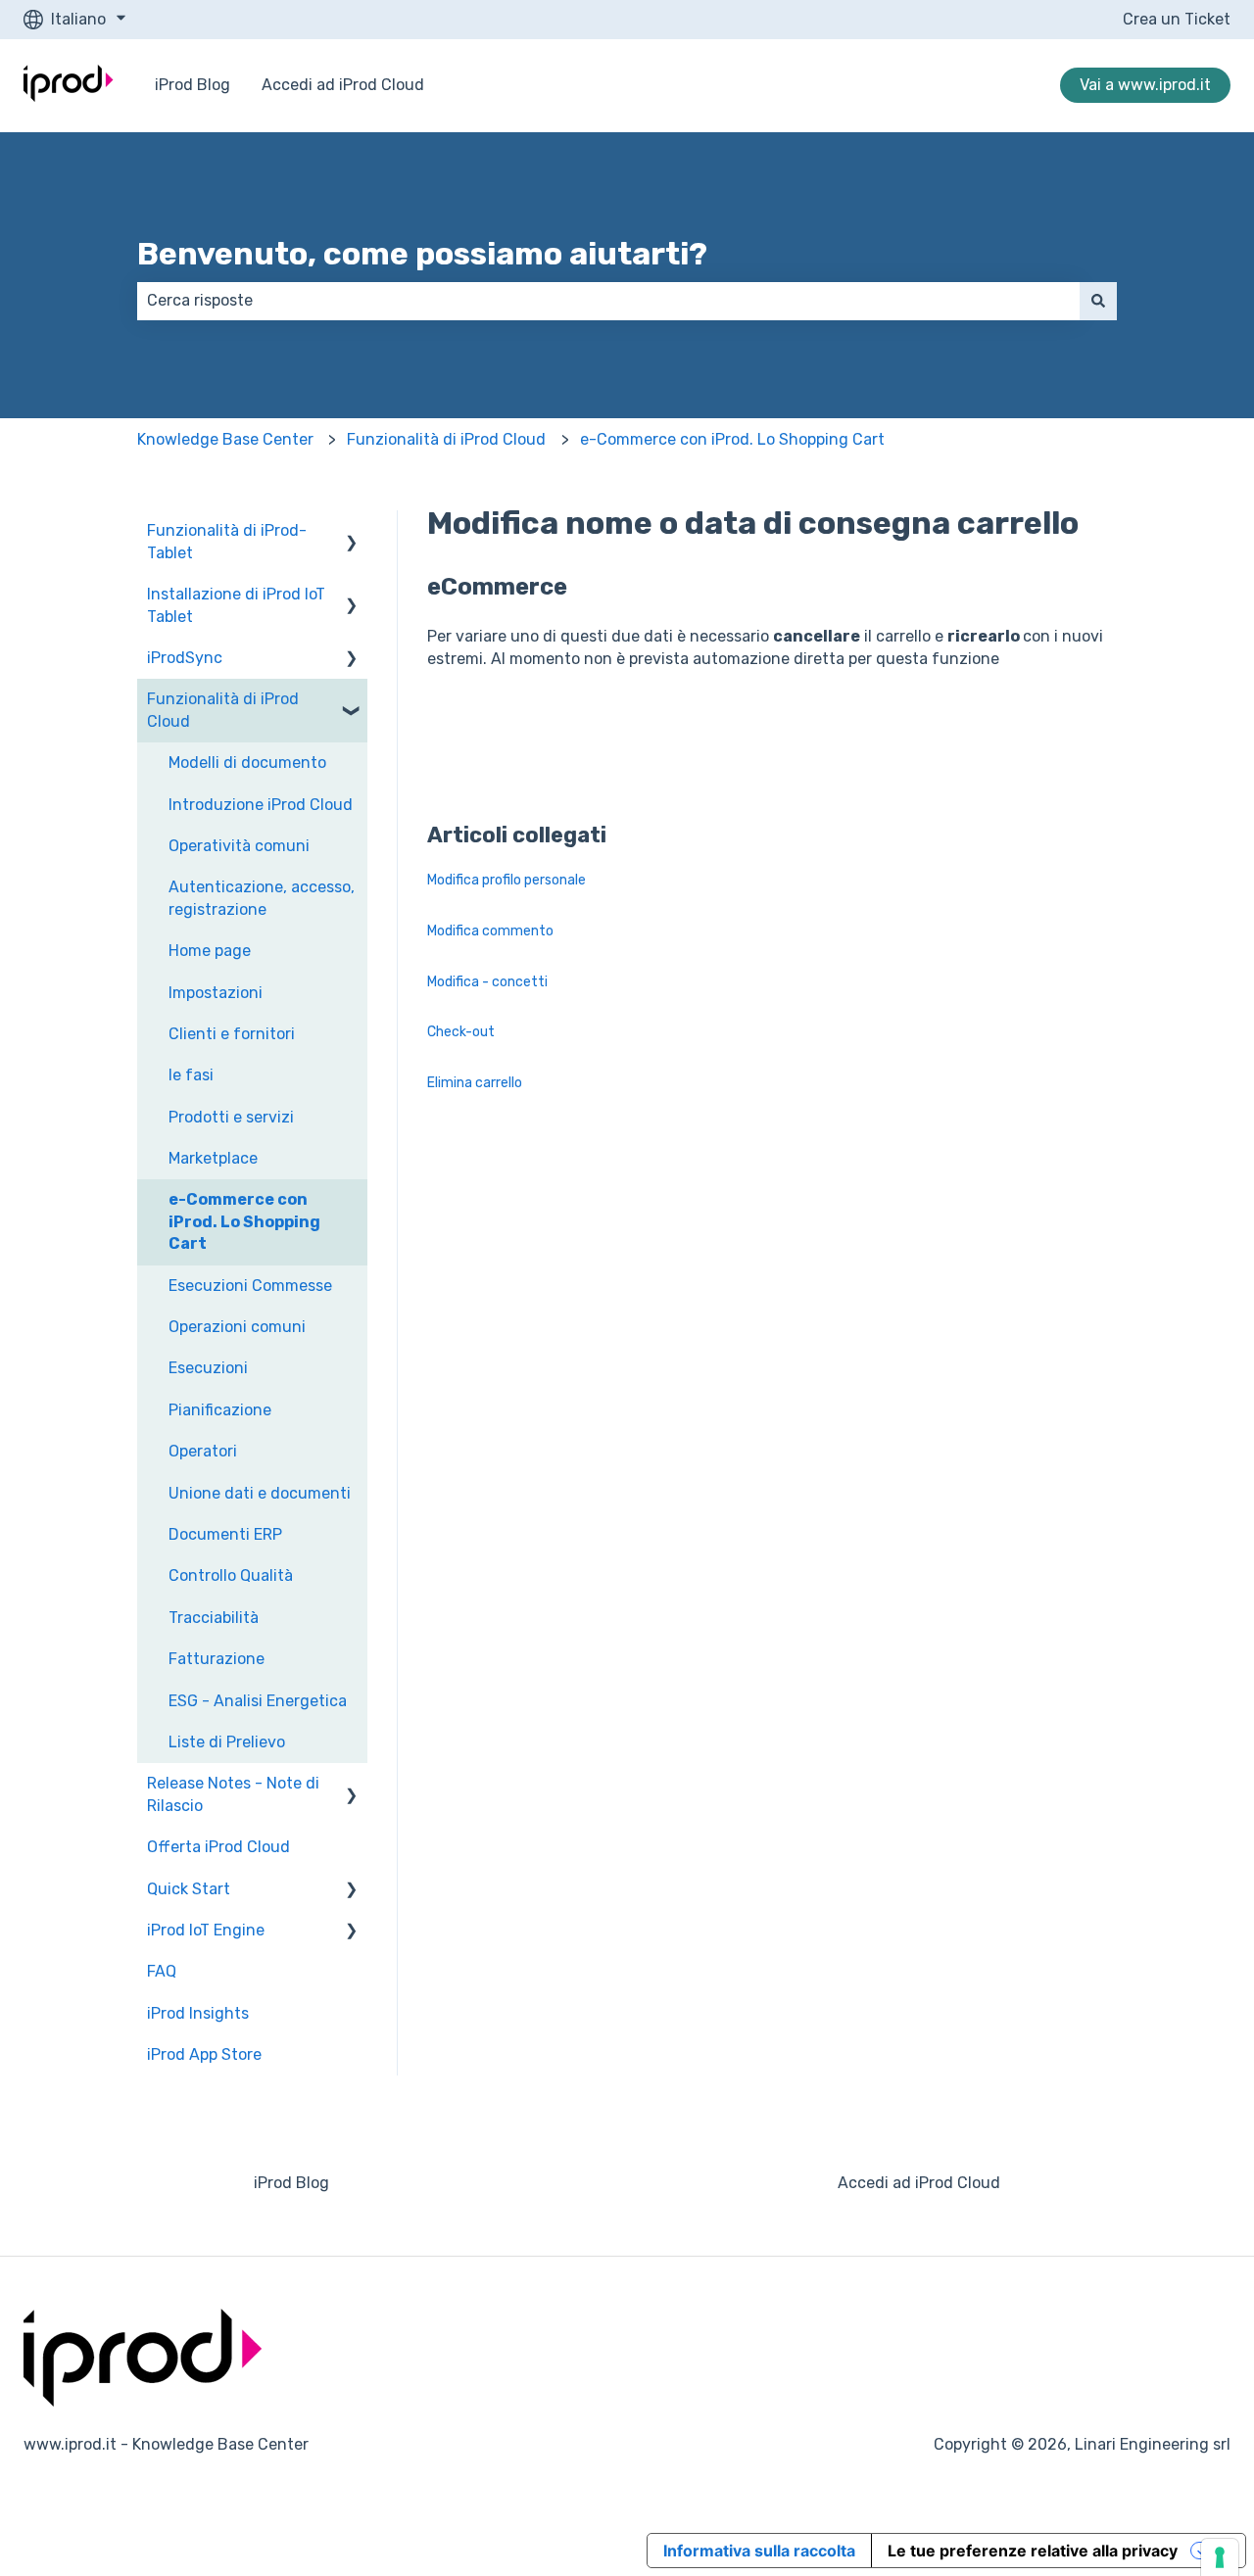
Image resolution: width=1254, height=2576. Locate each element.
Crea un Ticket (1177, 19)
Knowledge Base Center (225, 439)
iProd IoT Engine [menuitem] (206, 1930)
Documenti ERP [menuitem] (225, 1534)
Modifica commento (490, 931)
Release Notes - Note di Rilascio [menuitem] (233, 1794)
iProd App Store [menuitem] (204, 2054)
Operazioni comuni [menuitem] (237, 1327)
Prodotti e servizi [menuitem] (231, 1117)
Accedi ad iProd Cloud (343, 85)
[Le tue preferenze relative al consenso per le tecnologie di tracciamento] (1220, 2557)
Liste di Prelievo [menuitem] (227, 1742)
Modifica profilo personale (506, 880)
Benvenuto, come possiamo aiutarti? (422, 254)
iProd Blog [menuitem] (291, 2183)
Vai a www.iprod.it (1145, 85)
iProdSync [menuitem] (185, 658)
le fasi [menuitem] (191, 1075)
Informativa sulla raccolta (759, 2551)
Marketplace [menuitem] (213, 1158)
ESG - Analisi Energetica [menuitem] (258, 1701)
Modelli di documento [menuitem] (247, 763)
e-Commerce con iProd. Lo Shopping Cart (732, 439)
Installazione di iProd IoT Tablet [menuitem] (236, 605)
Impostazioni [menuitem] (216, 993)
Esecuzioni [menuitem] (208, 1368)
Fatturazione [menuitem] (217, 1659)
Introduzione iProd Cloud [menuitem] (261, 805)
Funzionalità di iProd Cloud (446, 439)
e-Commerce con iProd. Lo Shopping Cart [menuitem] (244, 1221)
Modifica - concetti (487, 982)
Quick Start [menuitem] (189, 1889)
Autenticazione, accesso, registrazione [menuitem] (262, 898)
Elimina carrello (475, 1083)
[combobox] (608, 301)
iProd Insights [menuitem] (198, 2013)
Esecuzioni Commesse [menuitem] (250, 1286)
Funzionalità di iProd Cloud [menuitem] (223, 710)
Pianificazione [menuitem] (220, 1410)
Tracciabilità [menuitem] (214, 1618)
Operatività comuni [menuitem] (239, 846)
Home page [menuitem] (210, 951)
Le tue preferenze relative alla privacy (1033, 2551)
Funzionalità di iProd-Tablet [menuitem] (227, 541)
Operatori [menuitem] (203, 1451)
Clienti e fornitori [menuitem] (232, 1034)
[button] (352, 532)
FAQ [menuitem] (162, 1971)
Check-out (461, 1032)
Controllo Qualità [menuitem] (231, 1575)
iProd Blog (193, 85)
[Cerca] (1098, 301)
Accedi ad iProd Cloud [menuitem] (919, 2183)
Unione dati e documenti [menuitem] (260, 1493)
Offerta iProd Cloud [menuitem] (218, 1847)
